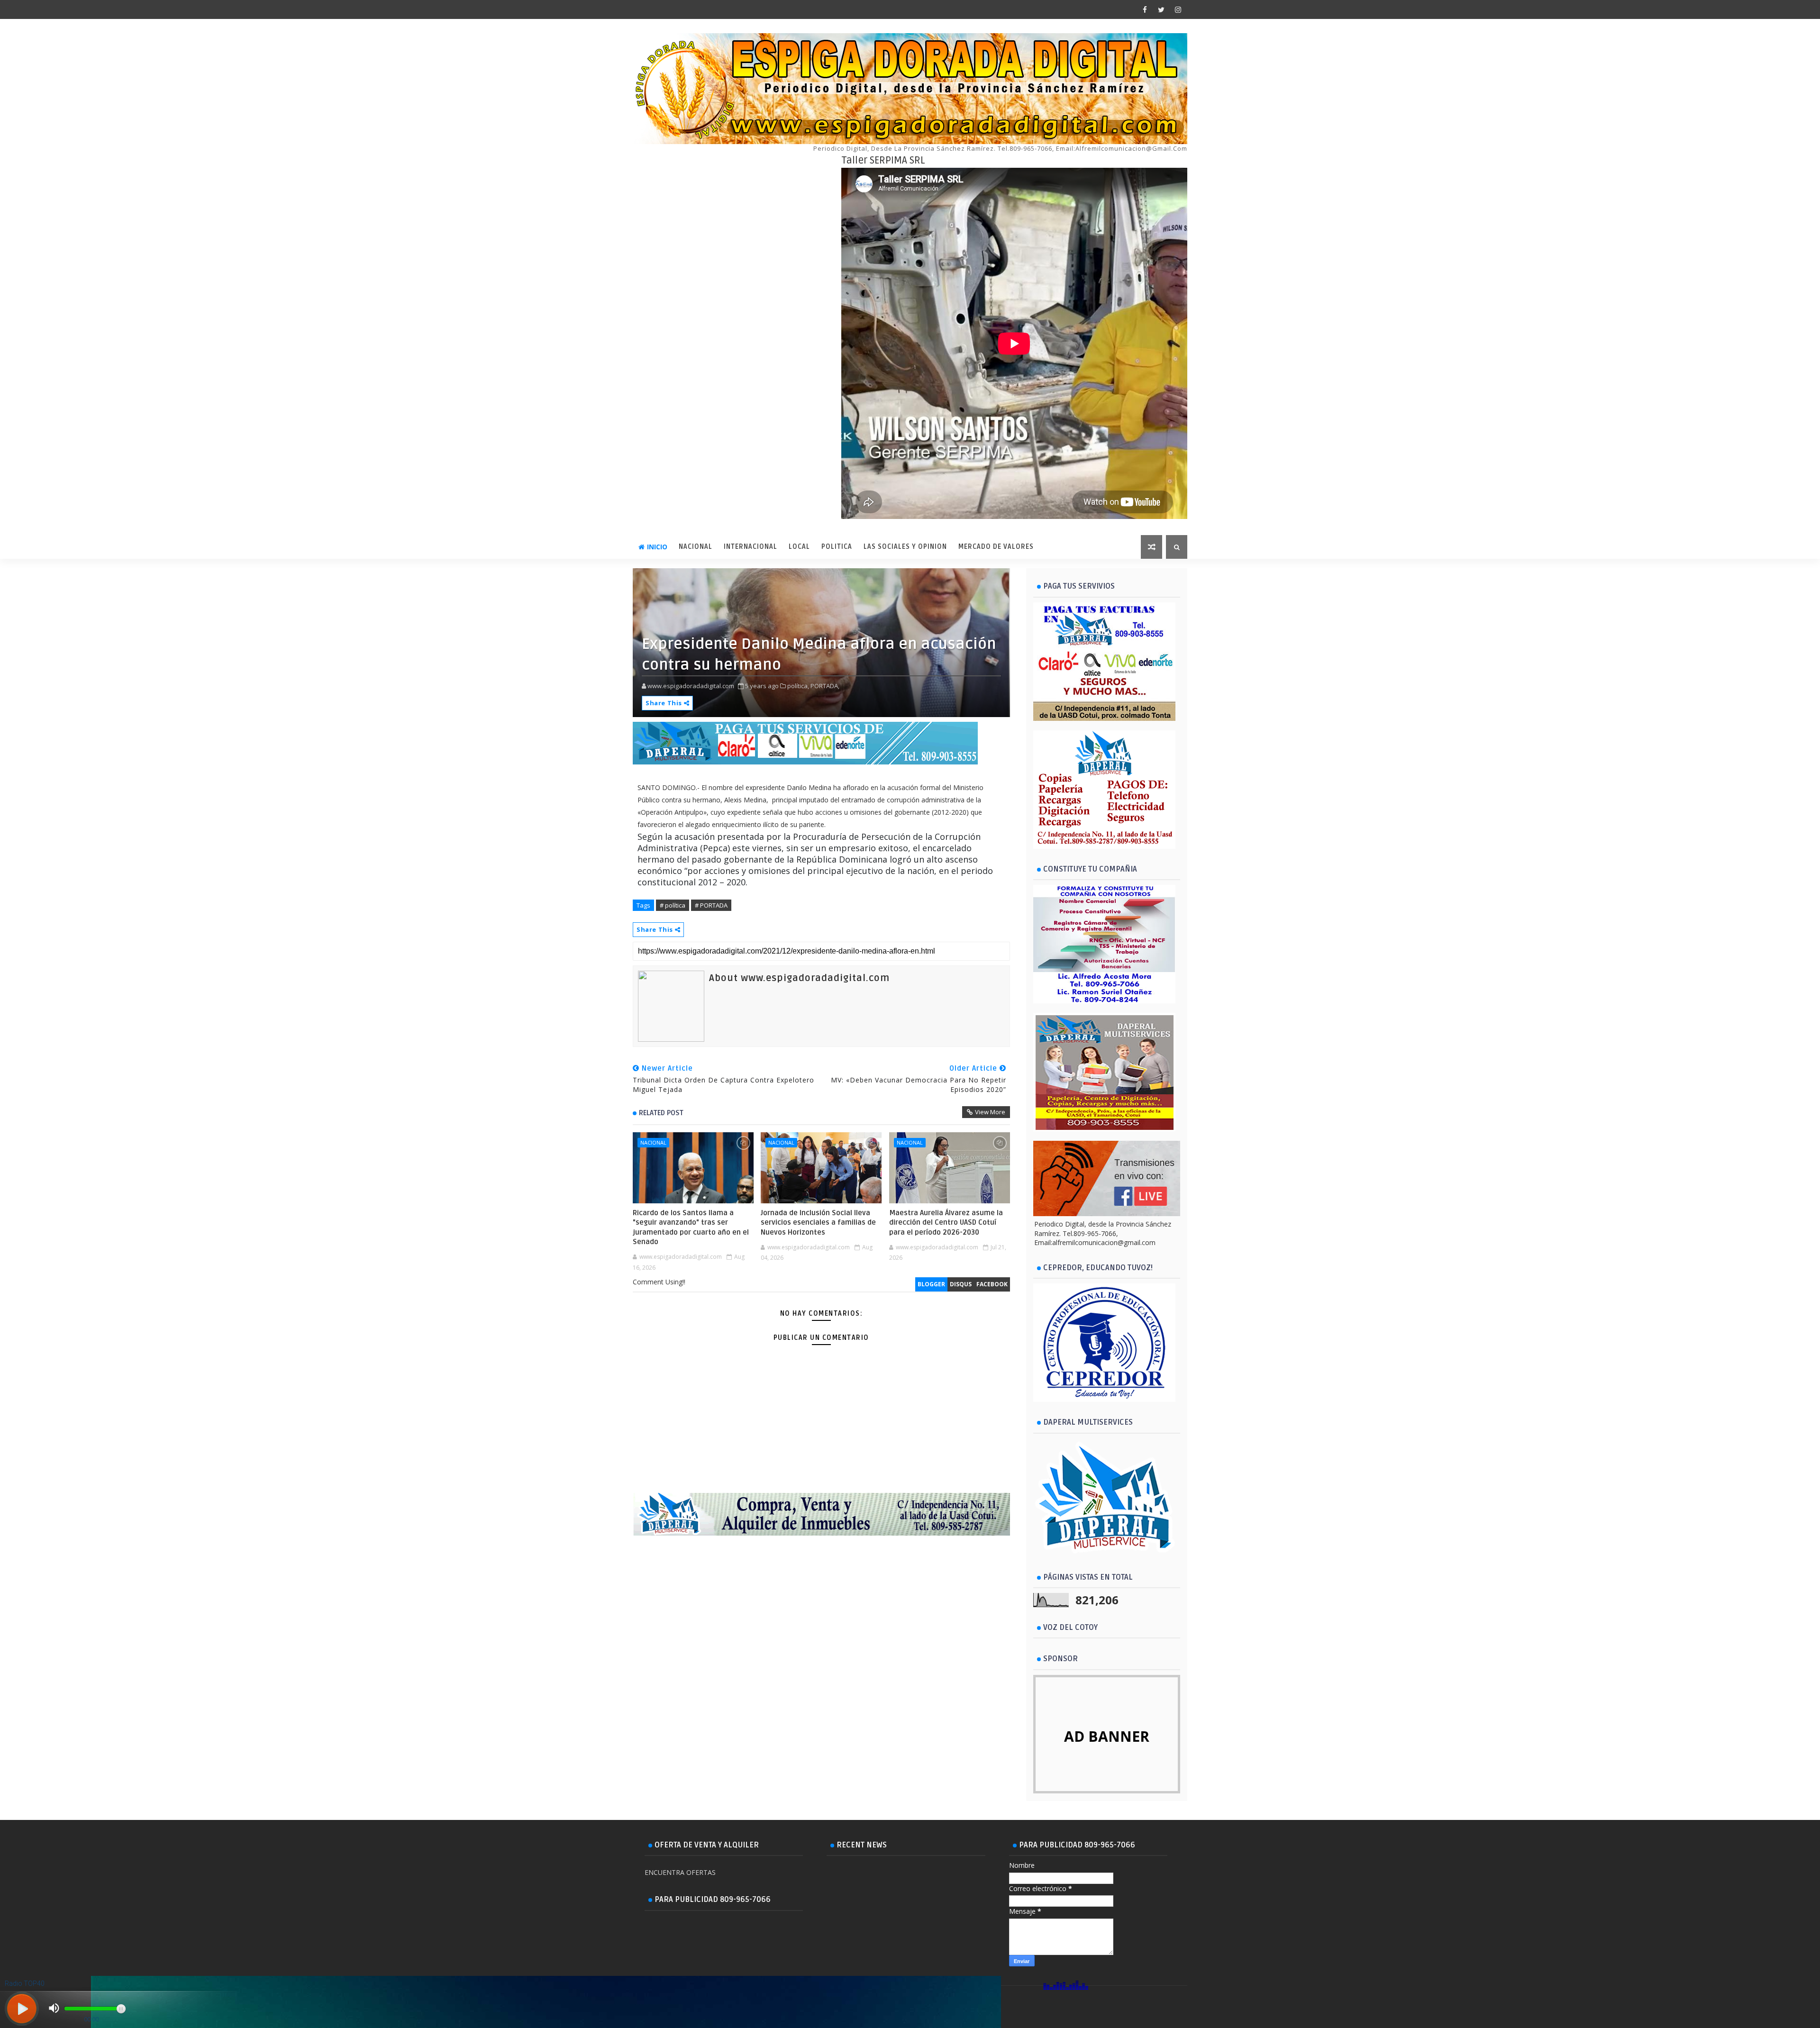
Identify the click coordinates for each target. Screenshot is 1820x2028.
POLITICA (837, 547)
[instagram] (1178, 9)
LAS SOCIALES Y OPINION (905, 547)
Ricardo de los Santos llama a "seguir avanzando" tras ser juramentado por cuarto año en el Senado (691, 1227)
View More (990, 1112)
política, (798, 686)
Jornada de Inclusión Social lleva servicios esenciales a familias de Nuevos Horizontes (818, 1223)
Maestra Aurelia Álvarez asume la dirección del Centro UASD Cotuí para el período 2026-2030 (946, 1223)
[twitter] (1161, 9)
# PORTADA (711, 905)
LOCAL (799, 547)
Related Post (661, 1113)
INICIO (657, 547)
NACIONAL (696, 547)
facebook (992, 1284)
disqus (961, 1284)
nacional (653, 1142)
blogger (931, 1284)
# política (673, 905)
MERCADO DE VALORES (996, 547)
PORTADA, (825, 686)
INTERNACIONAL (751, 547)
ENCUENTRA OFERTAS (680, 1872)
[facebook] (1145, 9)
